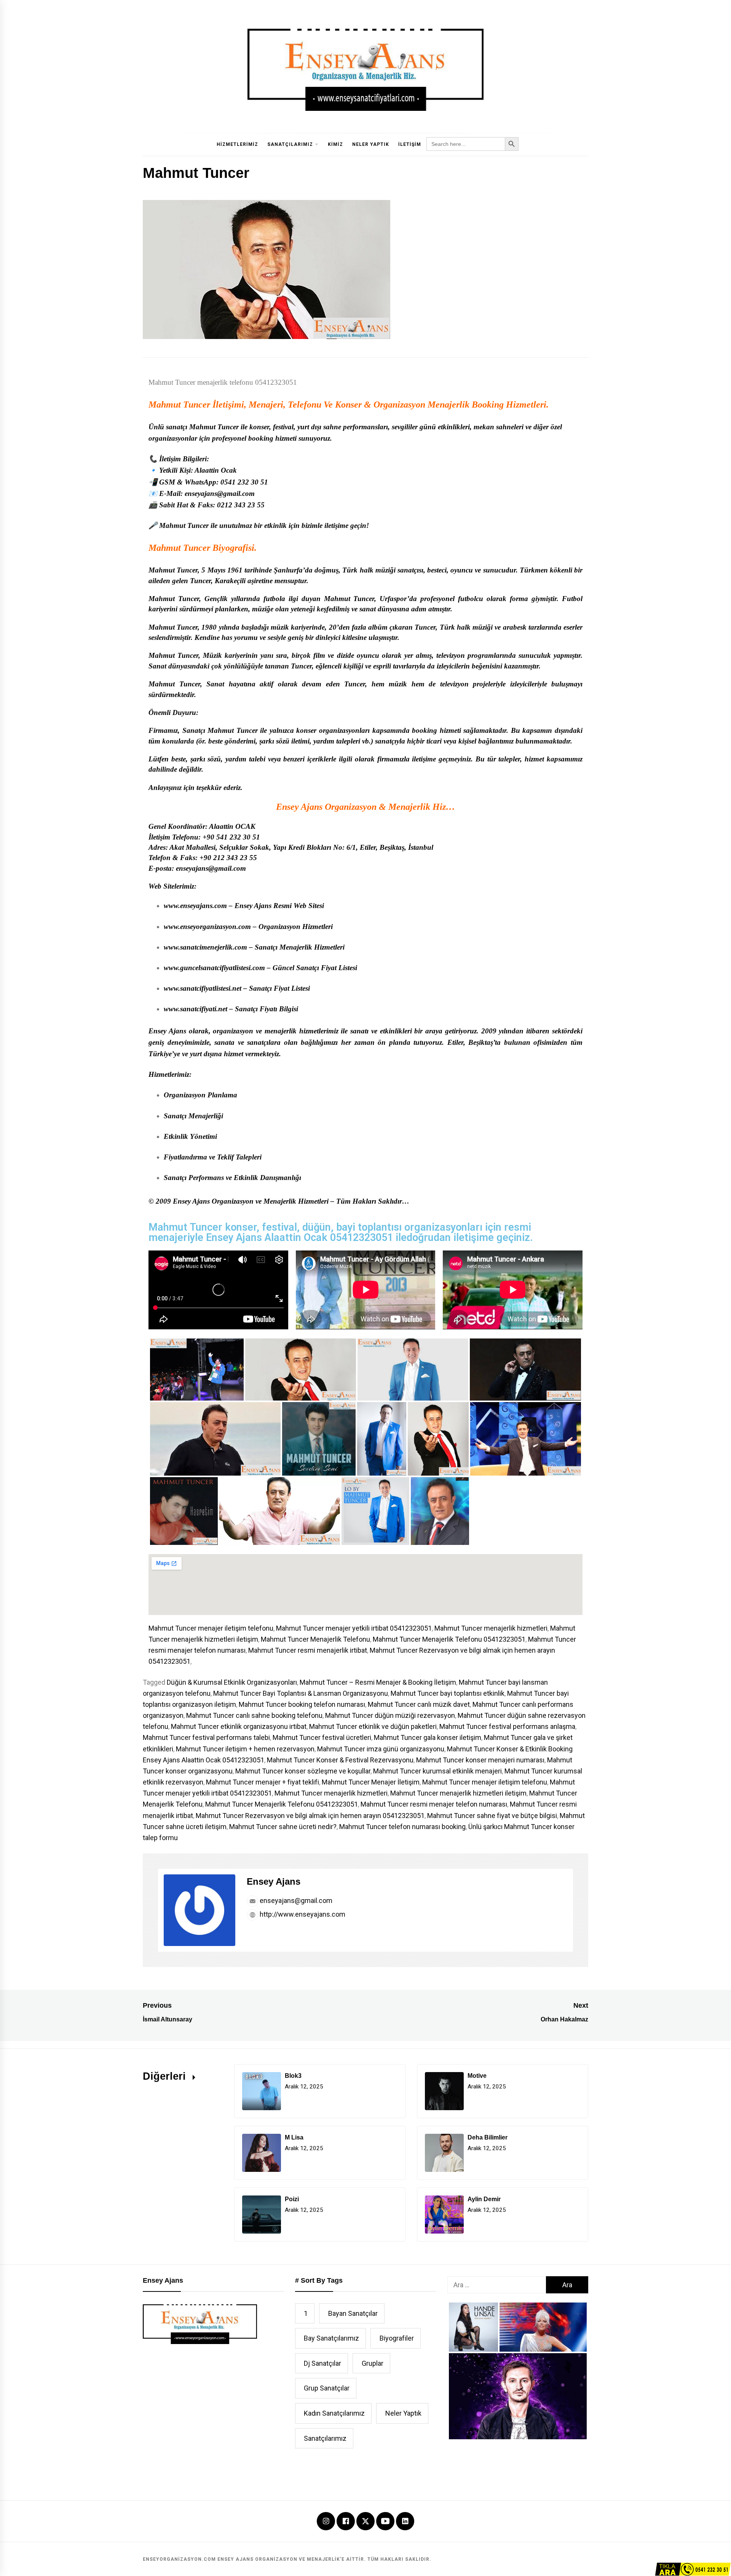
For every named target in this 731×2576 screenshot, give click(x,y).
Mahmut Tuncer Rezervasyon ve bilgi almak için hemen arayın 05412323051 (310, 1816)
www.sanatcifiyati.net (196, 1009)
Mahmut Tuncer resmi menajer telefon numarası (434, 1804)
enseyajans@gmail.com (295, 1900)
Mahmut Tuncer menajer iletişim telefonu (211, 1628)
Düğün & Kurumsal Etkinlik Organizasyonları (232, 1682)
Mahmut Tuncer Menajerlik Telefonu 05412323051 (449, 1639)
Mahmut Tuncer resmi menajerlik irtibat (308, 1650)
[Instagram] (326, 2522)
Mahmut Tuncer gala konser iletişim (428, 1737)
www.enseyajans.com (195, 906)
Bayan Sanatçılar (353, 2313)
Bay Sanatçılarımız (331, 2338)
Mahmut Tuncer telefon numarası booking (402, 1827)
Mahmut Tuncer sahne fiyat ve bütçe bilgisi (492, 1816)
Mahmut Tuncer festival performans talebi (206, 1737)
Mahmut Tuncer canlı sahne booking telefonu (254, 1715)
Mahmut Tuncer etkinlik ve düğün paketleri (373, 1726)
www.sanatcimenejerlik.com (205, 947)
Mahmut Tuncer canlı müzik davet (419, 1704)
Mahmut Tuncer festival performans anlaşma (507, 1726)
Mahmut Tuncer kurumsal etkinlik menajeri (437, 1771)
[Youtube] (385, 2522)
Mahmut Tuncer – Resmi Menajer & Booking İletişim (378, 1682)
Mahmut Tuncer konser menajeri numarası (480, 1760)
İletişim (410, 144)
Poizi (292, 2199)
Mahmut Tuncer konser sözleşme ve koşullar (303, 1771)
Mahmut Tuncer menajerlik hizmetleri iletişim (458, 1793)
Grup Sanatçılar (327, 2388)
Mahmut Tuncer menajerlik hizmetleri (491, 1628)
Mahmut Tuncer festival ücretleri (322, 1737)
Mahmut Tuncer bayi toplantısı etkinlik (448, 1693)
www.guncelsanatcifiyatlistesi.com (214, 968)
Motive (477, 2076)
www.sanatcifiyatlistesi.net (203, 988)
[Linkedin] (405, 2522)
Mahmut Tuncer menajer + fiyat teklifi (263, 1782)
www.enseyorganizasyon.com (207, 927)
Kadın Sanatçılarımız (334, 2413)
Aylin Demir (484, 2199)
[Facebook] (346, 2522)
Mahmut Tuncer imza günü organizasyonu (381, 1749)
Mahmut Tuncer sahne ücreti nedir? (283, 1827)
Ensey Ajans (274, 1881)
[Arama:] (497, 2285)
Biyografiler (397, 2338)
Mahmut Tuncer (179, 405)
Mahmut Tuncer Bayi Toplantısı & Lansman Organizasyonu (301, 1693)
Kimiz (335, 144)
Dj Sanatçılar (322, 2363)
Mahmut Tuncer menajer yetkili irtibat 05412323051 (354, 1628)
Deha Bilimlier (488, 2137)
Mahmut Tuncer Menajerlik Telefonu (315, 1639)
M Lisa (294, 2137)
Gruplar (373, 2363)
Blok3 (293, 2076)
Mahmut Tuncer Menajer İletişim (371, 1782)
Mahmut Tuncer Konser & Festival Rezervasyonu (340, 1760)
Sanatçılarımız (290, 144)
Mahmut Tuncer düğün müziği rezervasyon (390, 1715)
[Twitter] (365, 2521)
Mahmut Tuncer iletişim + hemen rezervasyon (245, 1749)
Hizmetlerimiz (237, 144)
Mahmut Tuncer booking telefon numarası (302, 1704)
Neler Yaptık (371, 144)
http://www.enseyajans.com (302, 1914)
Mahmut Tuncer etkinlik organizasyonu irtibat (239, 1726)
